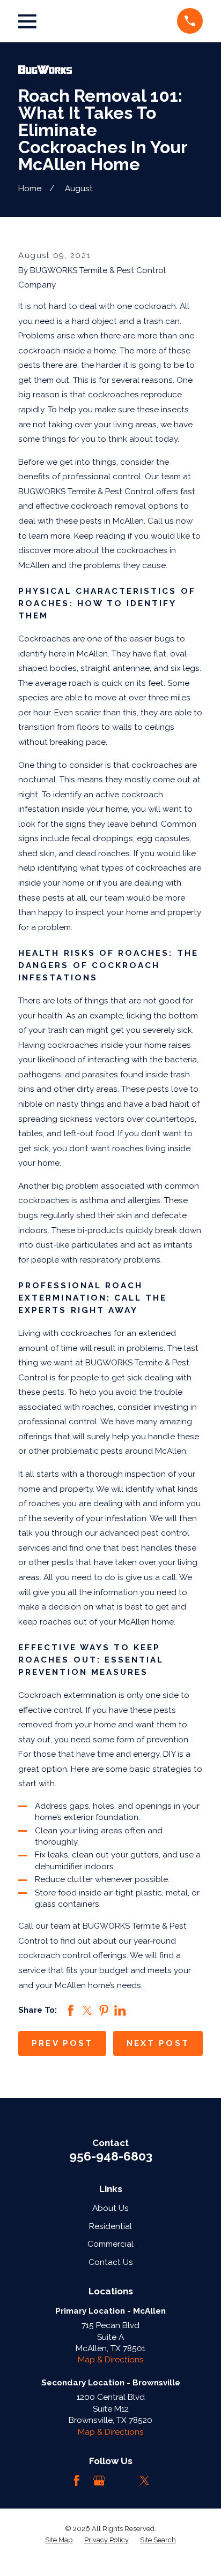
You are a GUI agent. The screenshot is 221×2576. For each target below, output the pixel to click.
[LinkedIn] (122, 2480)
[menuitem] (59, 2540)
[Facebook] (76, 2480)
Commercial (110, 2244)
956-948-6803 (111, 2156)
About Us (110, 2208)
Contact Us (111, 2262)
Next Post (158, 2043)
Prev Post (62, 2043)
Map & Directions (111, 2360)
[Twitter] (145, 2480)
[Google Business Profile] (99, 2480)
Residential (110, 2226)
